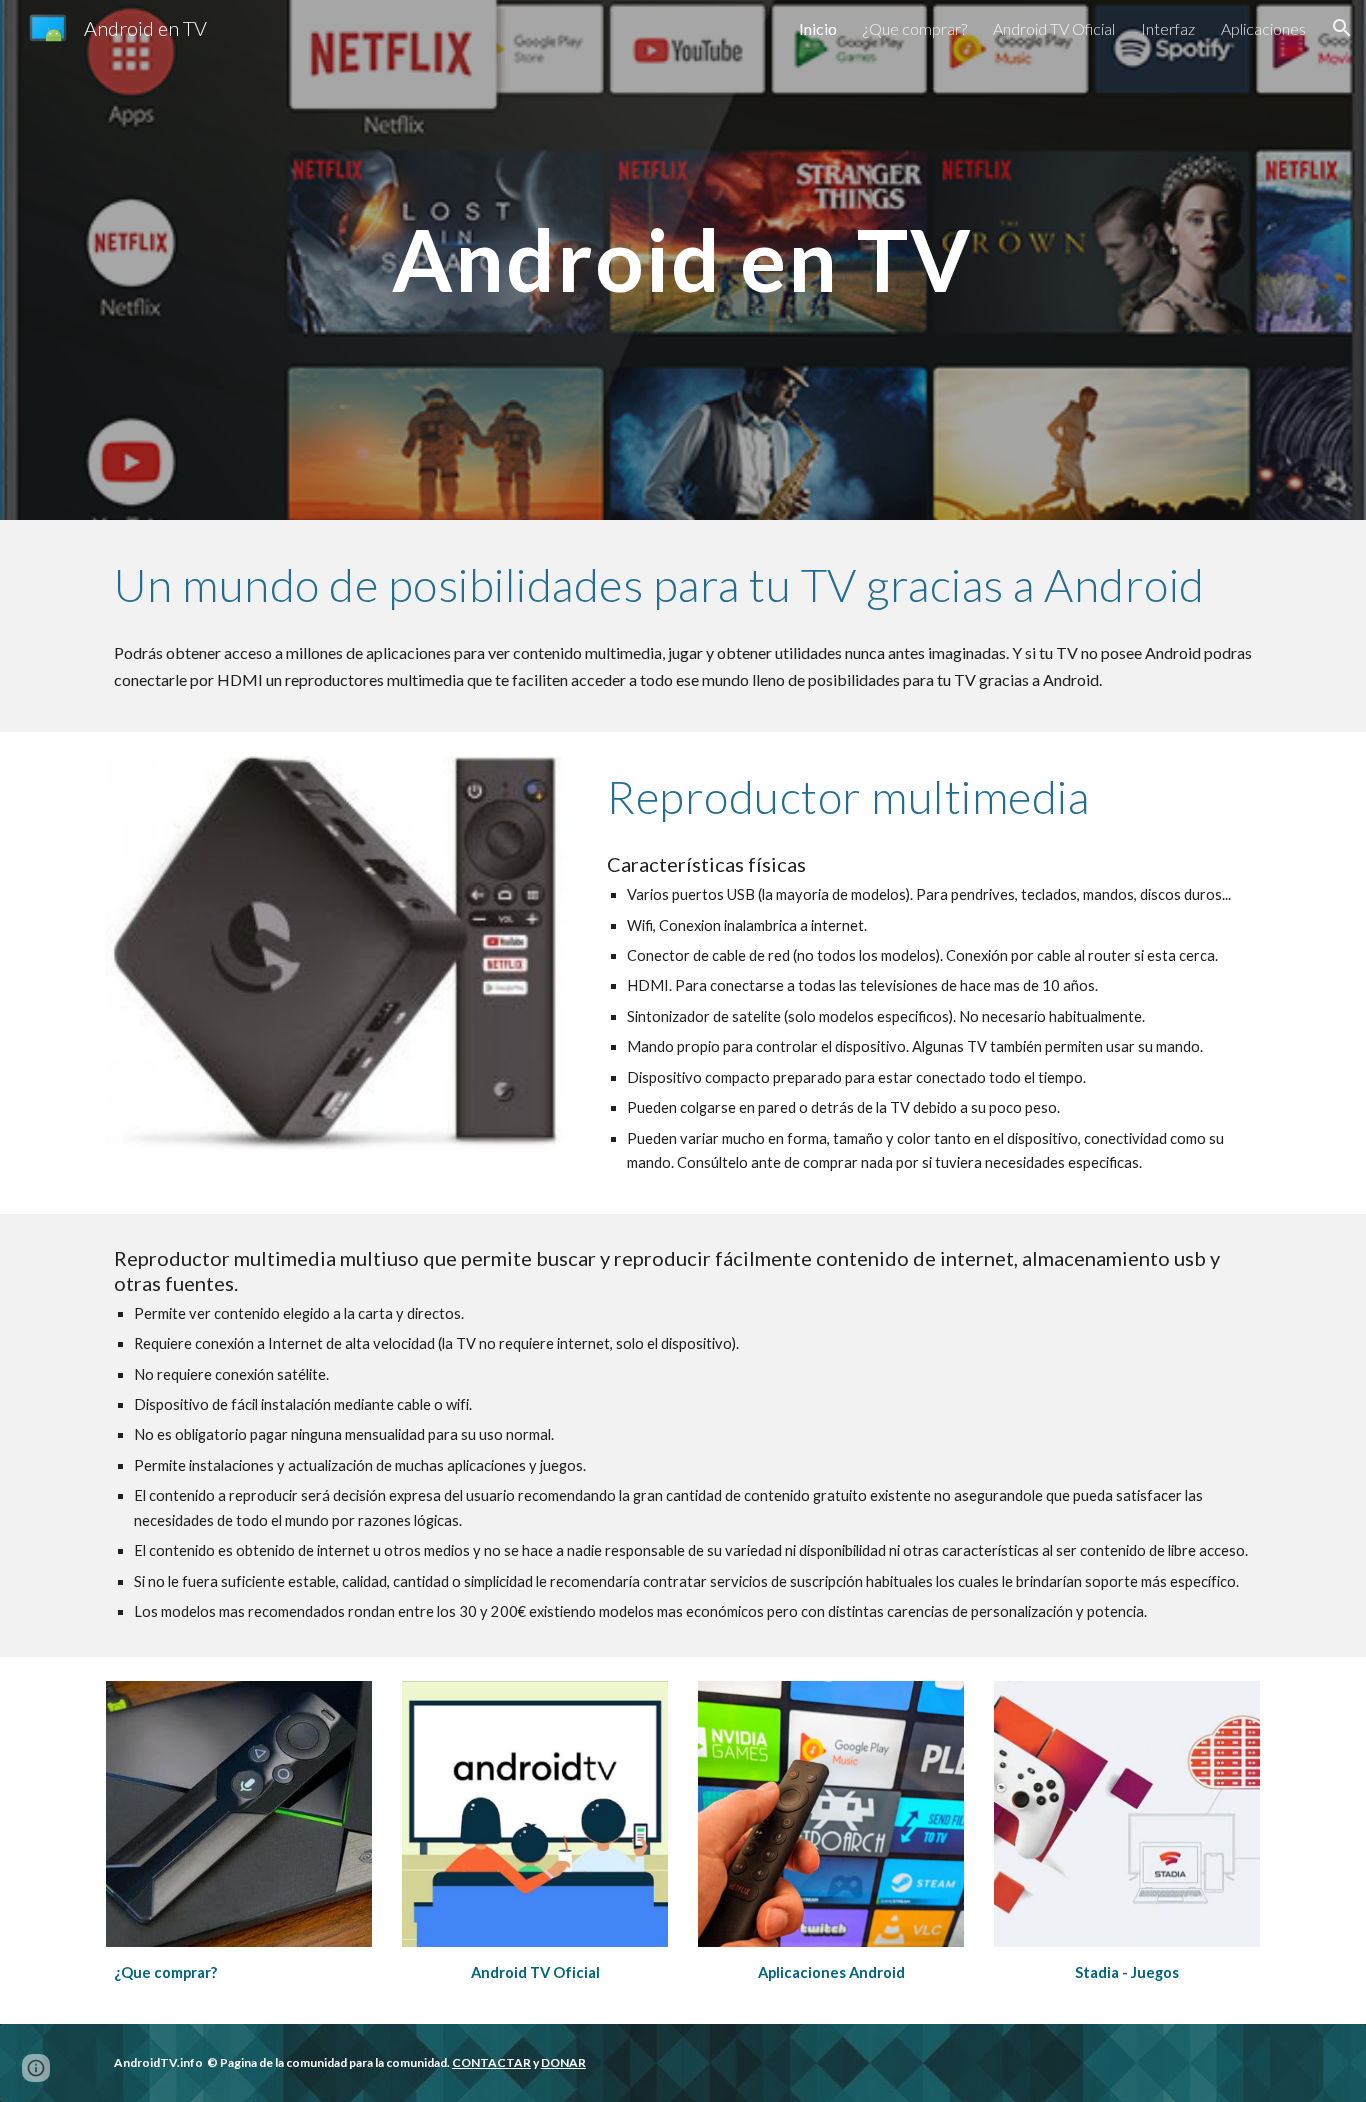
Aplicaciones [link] (1263, 28)
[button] (1342, 28)
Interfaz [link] (1168, 28)
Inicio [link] (818, 28)
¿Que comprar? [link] (915, 28)
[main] (683, 259)
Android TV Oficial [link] (1054, 28)
